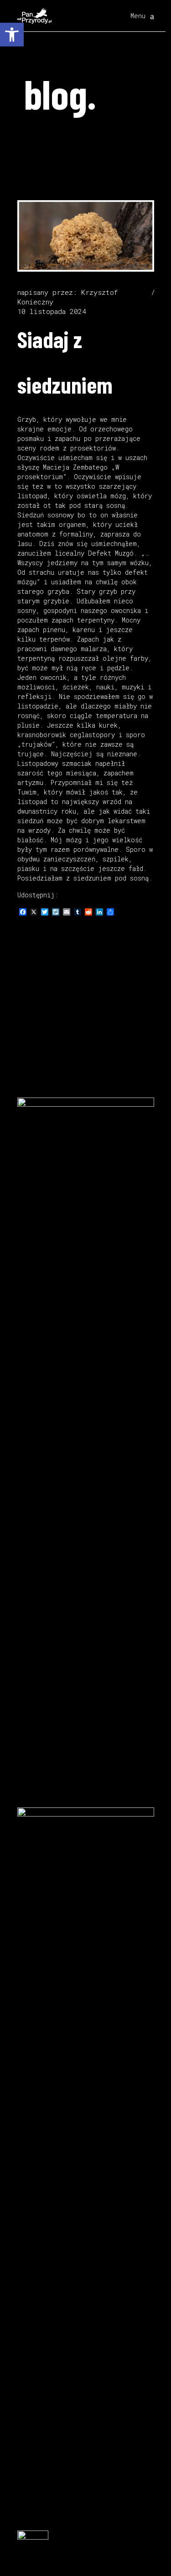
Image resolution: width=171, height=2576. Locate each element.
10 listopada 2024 (52, 311)
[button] (12, 35)
